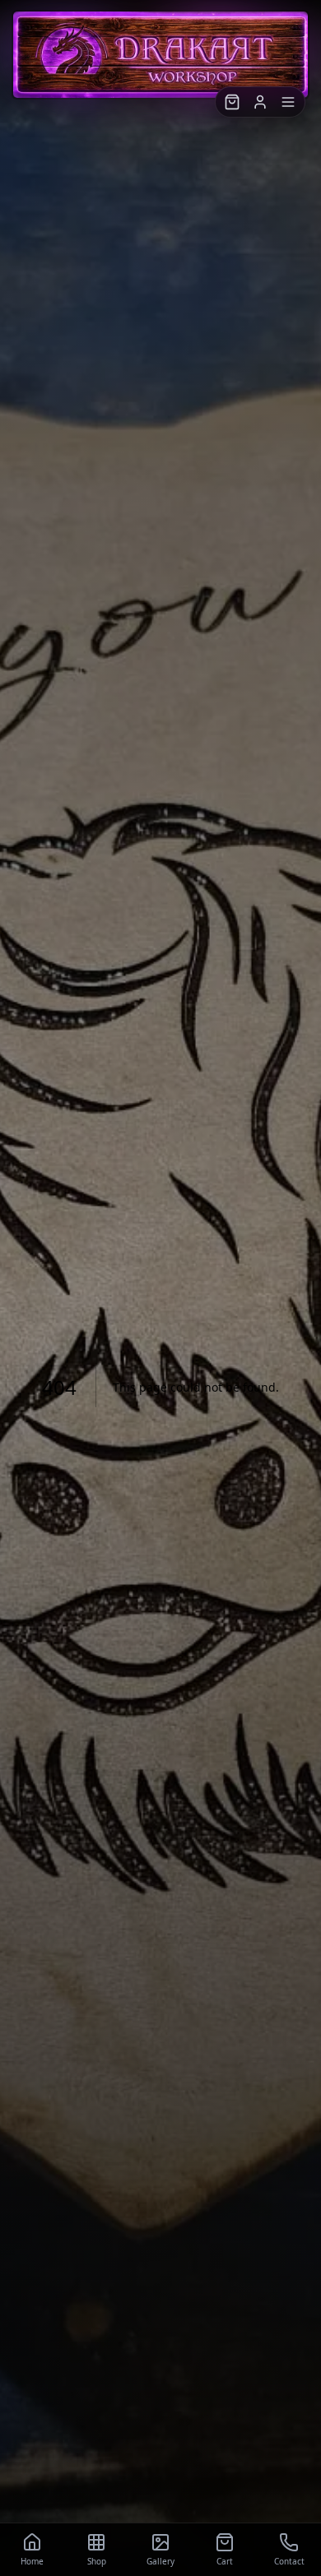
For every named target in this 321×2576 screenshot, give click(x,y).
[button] (232, 102)
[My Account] (260, 102)
